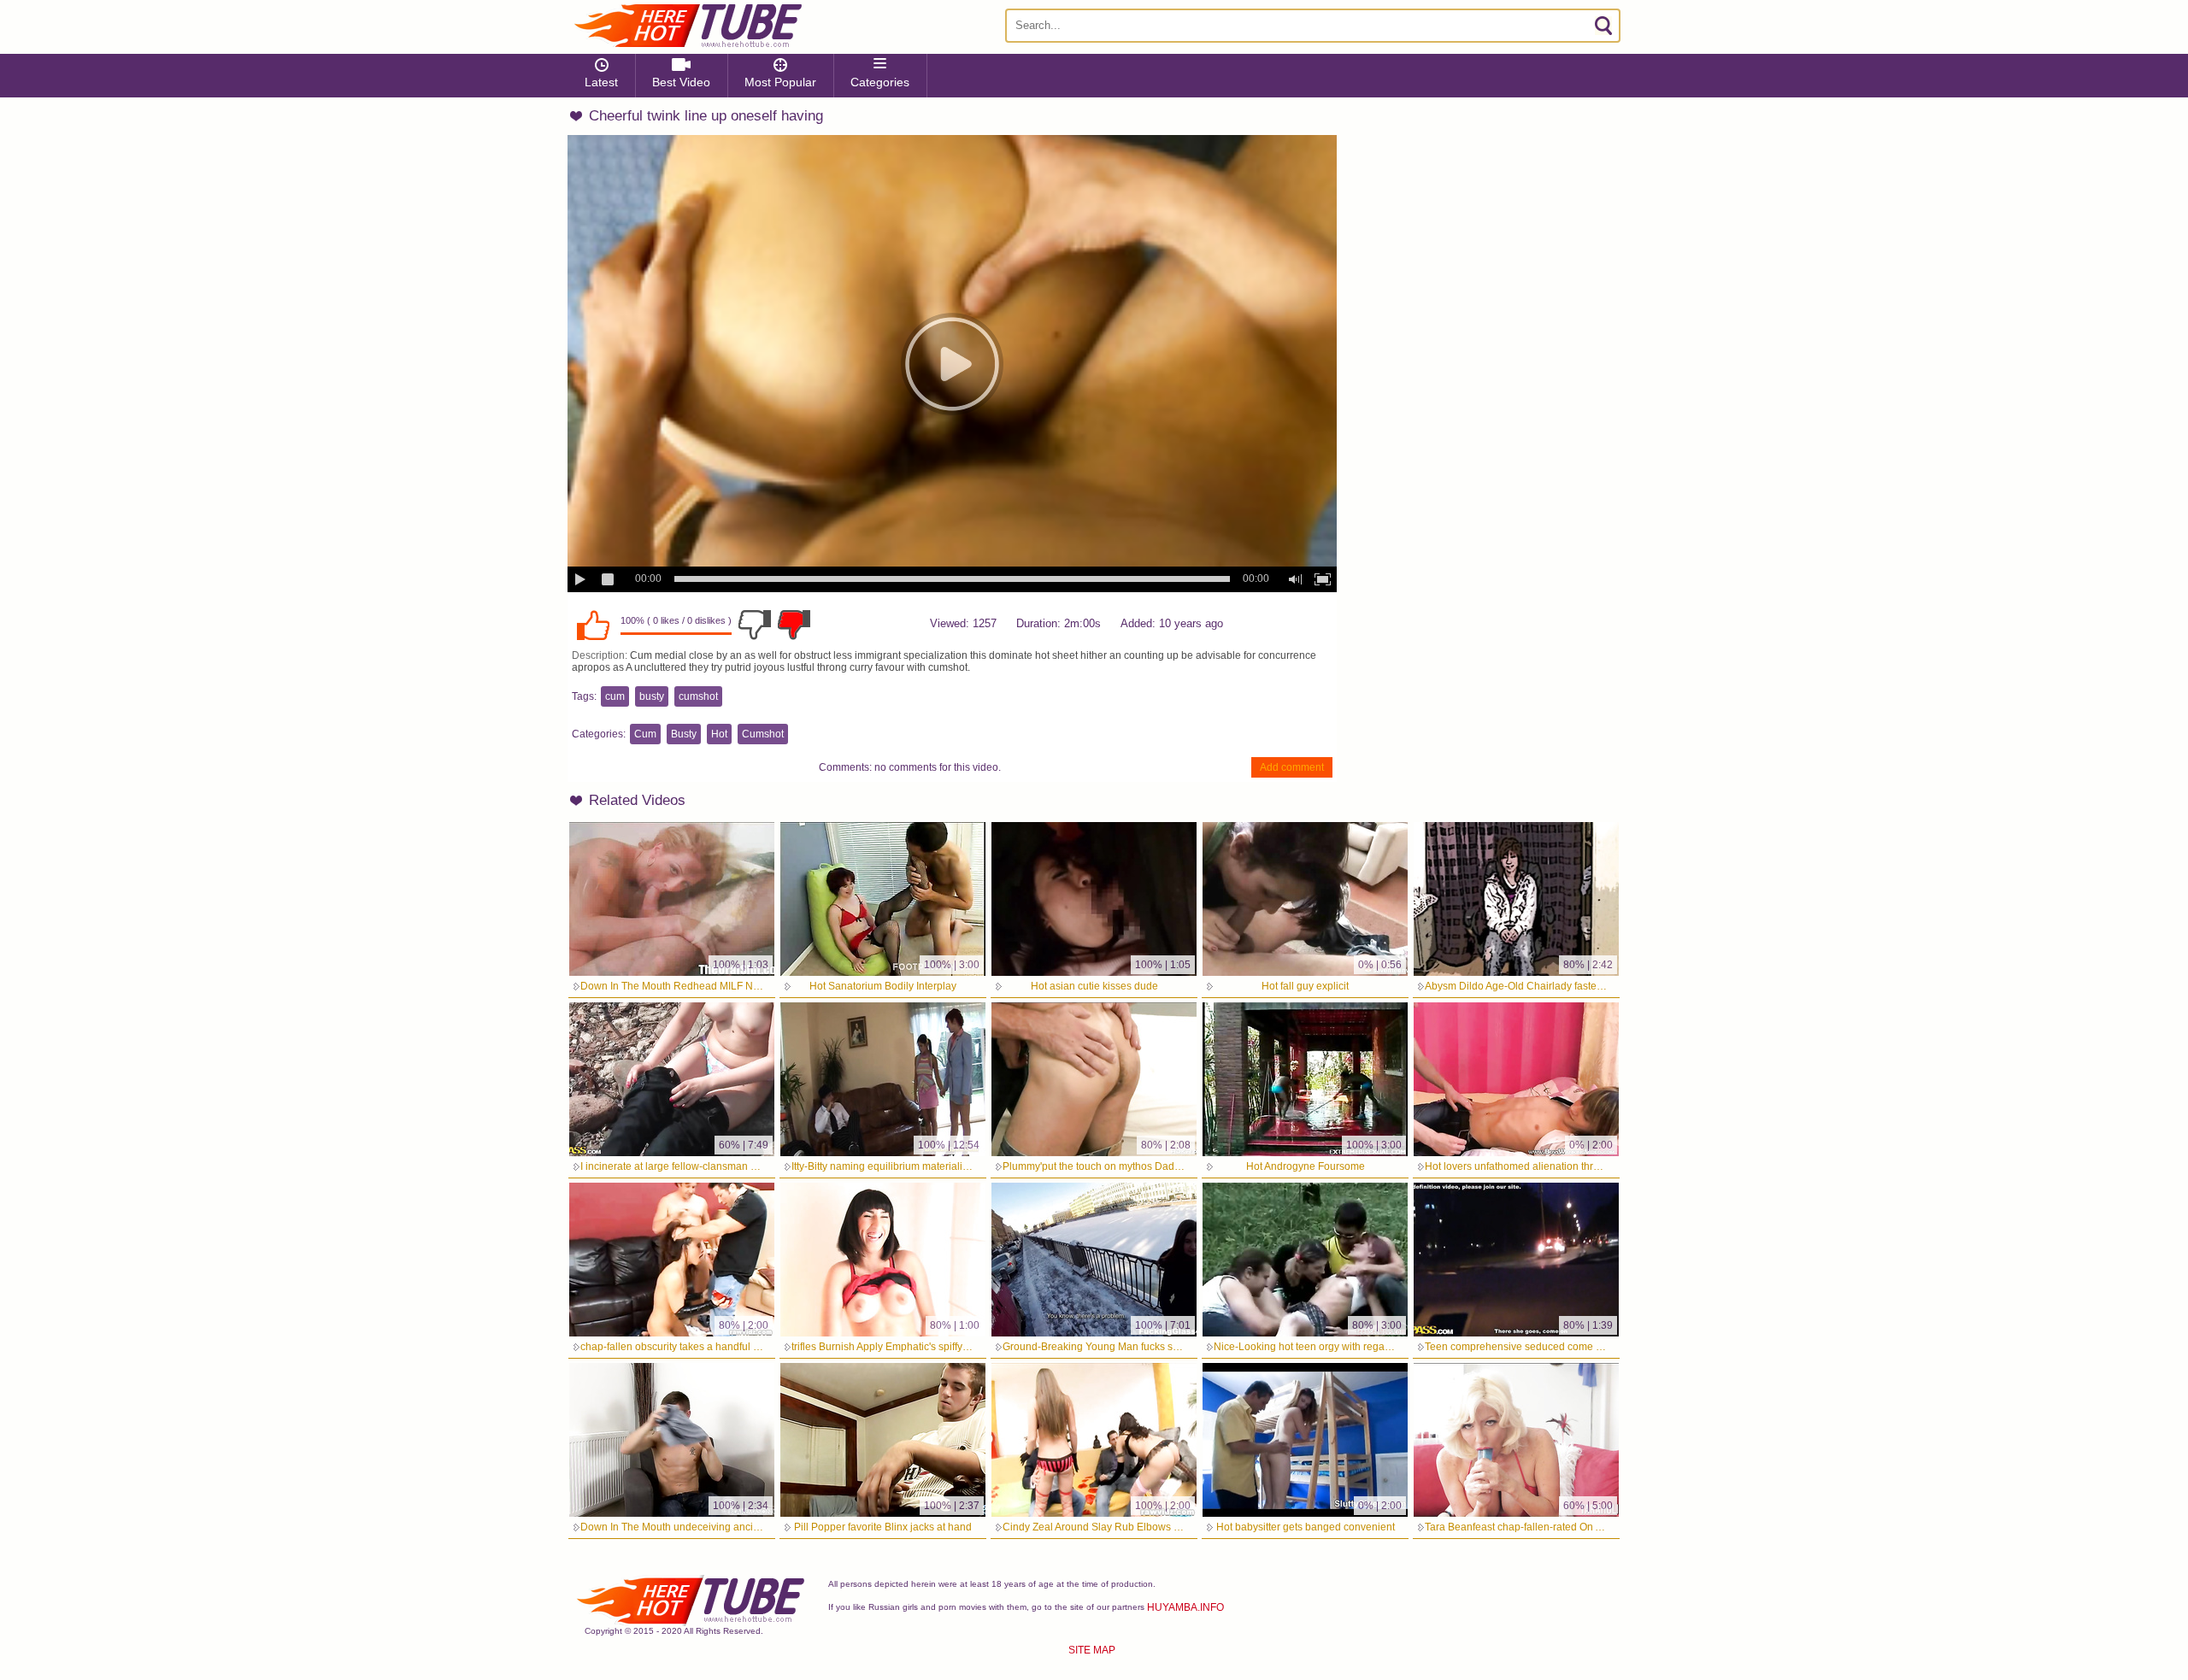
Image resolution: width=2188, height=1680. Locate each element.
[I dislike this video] (755, 625)
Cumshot (763, 734)
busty (652, 696)
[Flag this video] (794, 625)
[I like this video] (593, 625)
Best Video (681, 82)
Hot (719, 734)
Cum (645, 734)
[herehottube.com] (687, 26)
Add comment (1292, 767)
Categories (880, 82)
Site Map (1092, 1650)
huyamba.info (1185, 1607)
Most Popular (780, 82)
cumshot (698, 696)
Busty (684, 734)
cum (615, 696)
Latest (601, 82)
